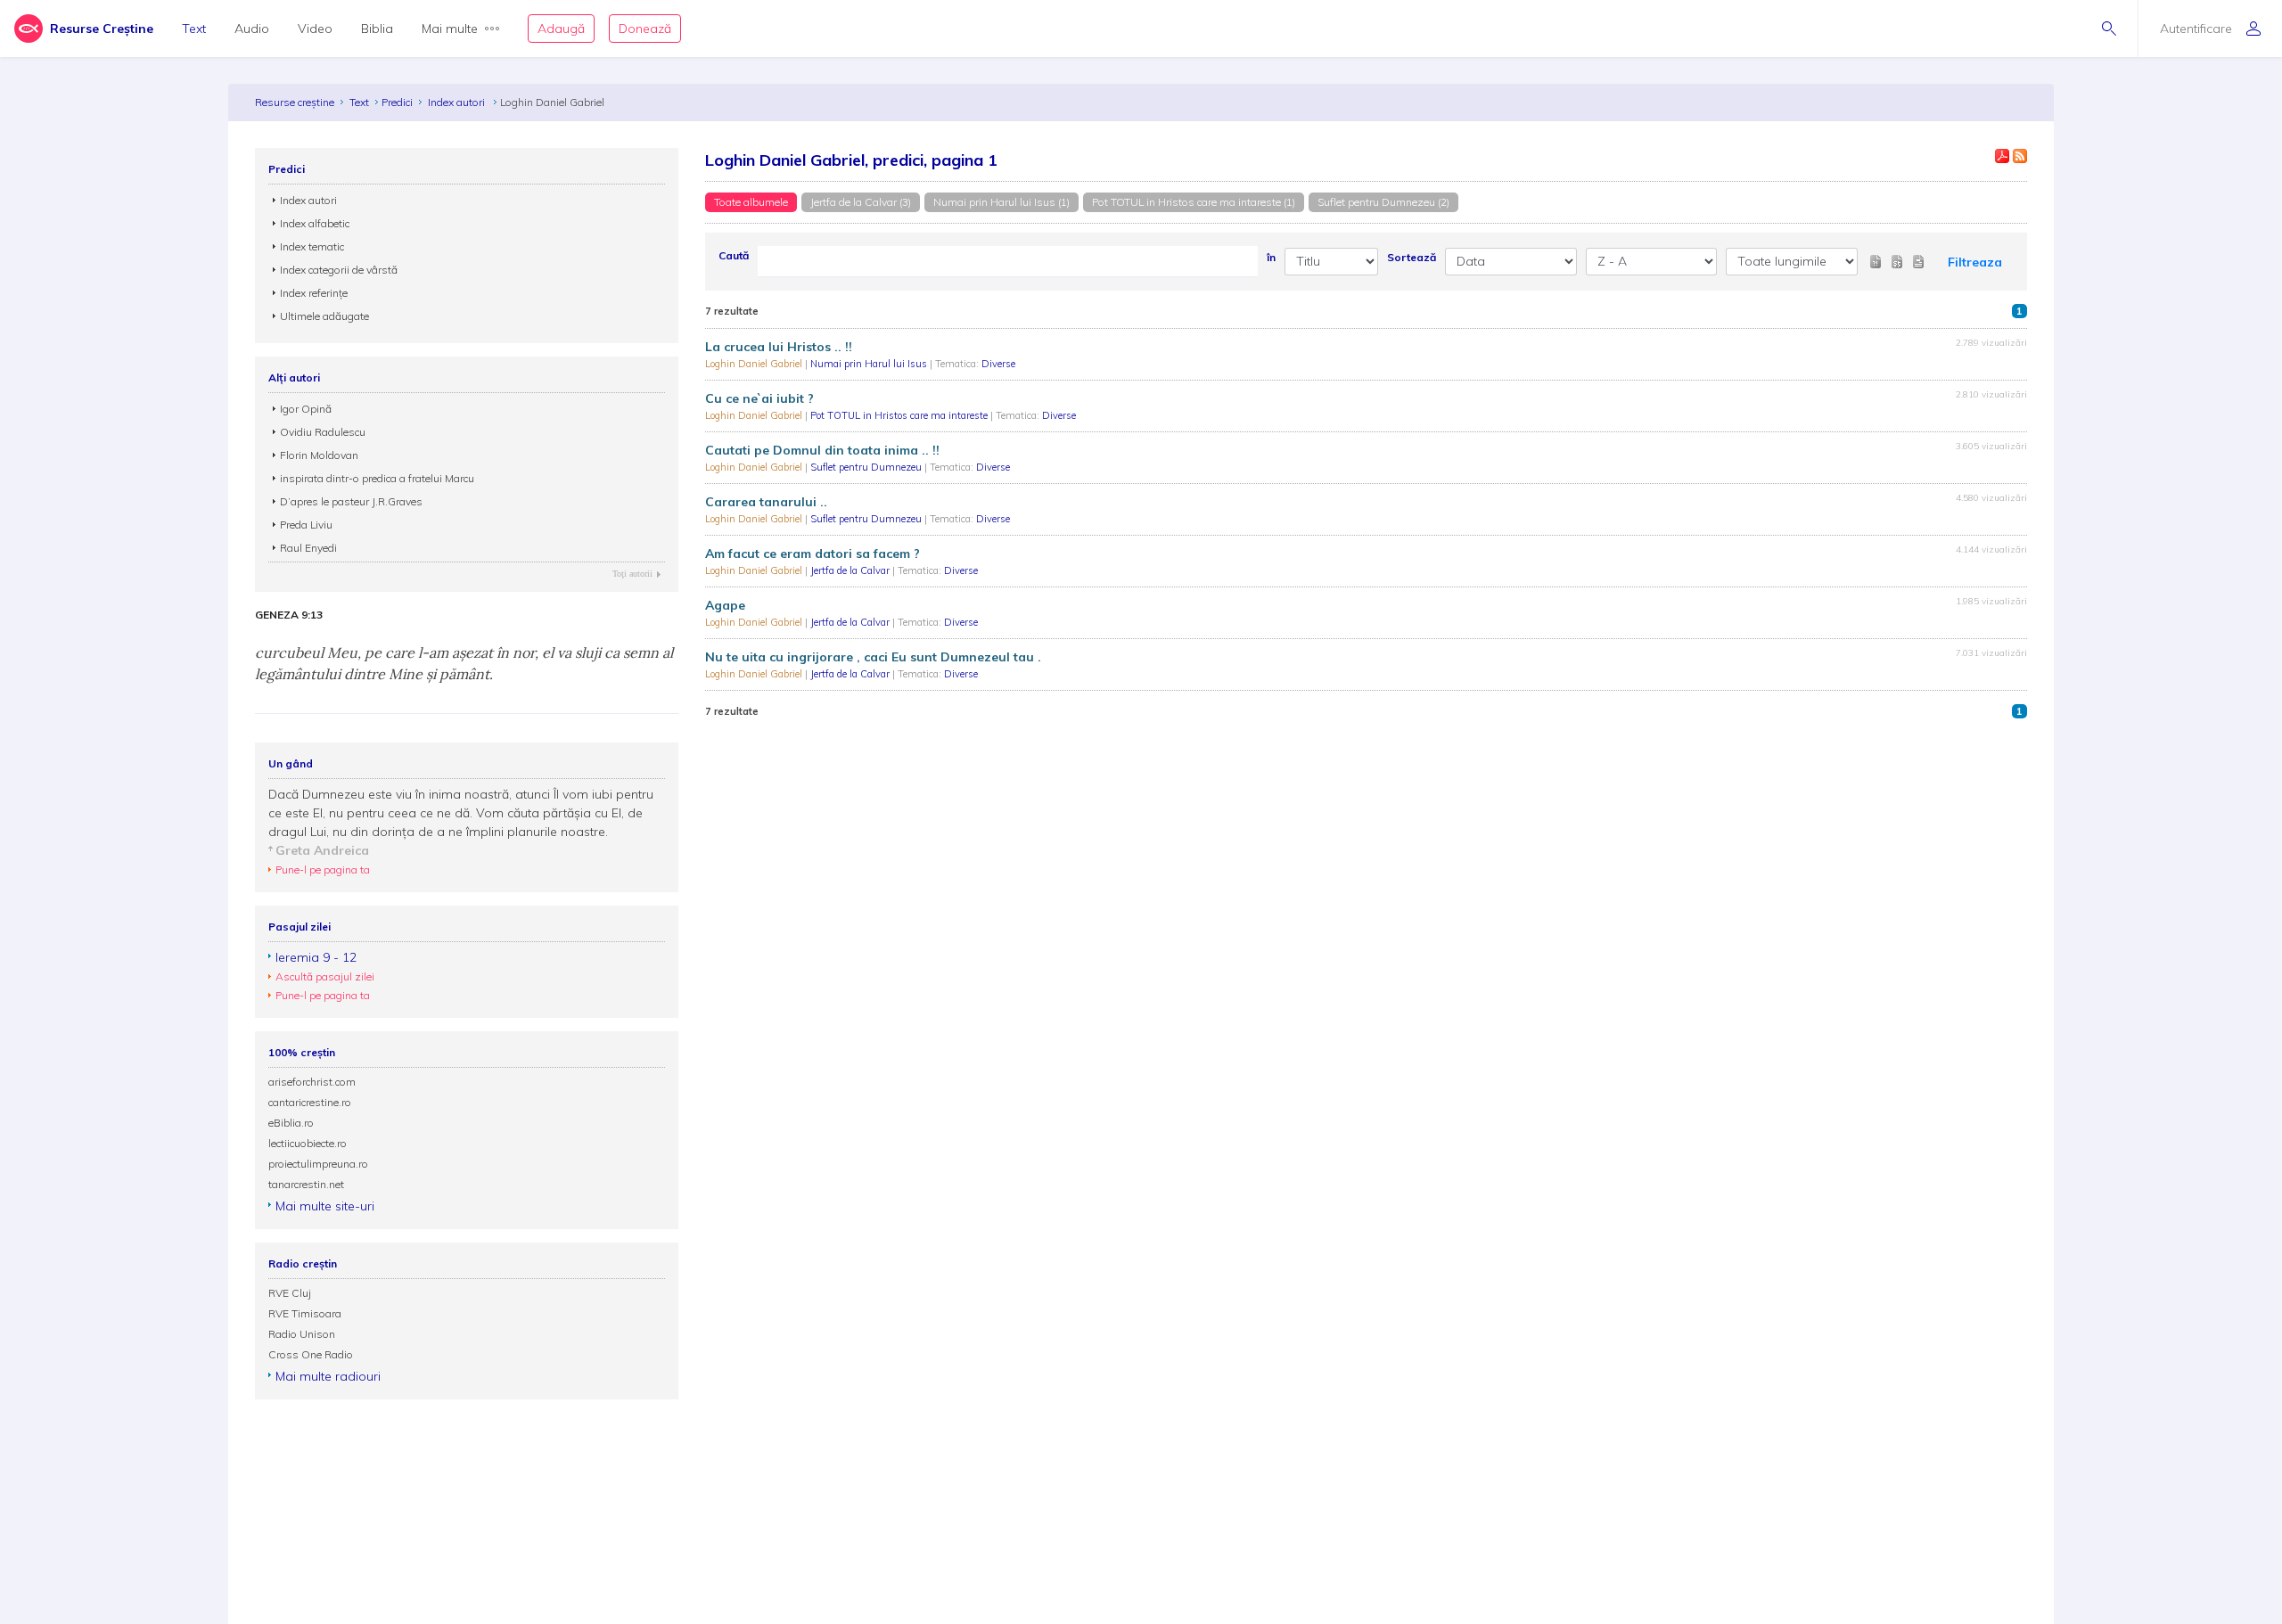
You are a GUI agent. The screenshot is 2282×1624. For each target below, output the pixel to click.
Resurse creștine (295, 102)
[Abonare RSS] (2020, 156)
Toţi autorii (632, 574)
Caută (734, 255)
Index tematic (312, 246)
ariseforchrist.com (312, 1082)
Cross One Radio (311, 1354)
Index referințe (314, 293)
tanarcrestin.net (306, 1184)
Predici (397, 102)
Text (194, 29)
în (1271, 257)
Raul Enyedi (308, 548)
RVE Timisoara (305, 1313)
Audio (252, 29)
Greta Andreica (322, 850)
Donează (645, 29)
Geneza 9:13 (289, 615)
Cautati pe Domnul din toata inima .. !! (822, 450)
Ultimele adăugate (324, 316)
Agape (725, 605)
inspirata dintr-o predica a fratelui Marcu (377, 478)
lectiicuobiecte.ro (308, 1143)
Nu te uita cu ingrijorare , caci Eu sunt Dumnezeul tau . (873, 657)
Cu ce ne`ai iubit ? (759, 398)
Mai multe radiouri (328, 1376)
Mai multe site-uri (325, 1206)
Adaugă (561, 29)
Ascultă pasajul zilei (325, 976)
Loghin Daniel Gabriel (755, 364)
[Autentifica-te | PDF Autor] (2002, 156)
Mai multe (450, 29)
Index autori (458, 102)
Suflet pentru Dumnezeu (867, 467)
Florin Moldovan (319, 455)
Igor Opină (306, 409)
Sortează (1412, 257)
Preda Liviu (306, 525)
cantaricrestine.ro (310, 1102)
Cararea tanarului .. (766, 502)
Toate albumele (751, 202)
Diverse (998, 364)
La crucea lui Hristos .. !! (779, 347)
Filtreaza (1975, 262)
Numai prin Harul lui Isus (870, 364)
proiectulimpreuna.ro (318, 1164)
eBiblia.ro (291, 1123)
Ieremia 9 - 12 (316, 957)
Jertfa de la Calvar (851, 570)
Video (315, 29)
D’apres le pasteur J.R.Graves (351, 501)
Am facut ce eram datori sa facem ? (813, 554)
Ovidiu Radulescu (323, 432)
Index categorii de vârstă (339, 270)
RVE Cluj (290, 1293)
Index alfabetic (315, 223)
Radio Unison (302, 1334)
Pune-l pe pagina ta (323, 869)
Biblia (377, 29)
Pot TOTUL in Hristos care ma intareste (900, 415)
